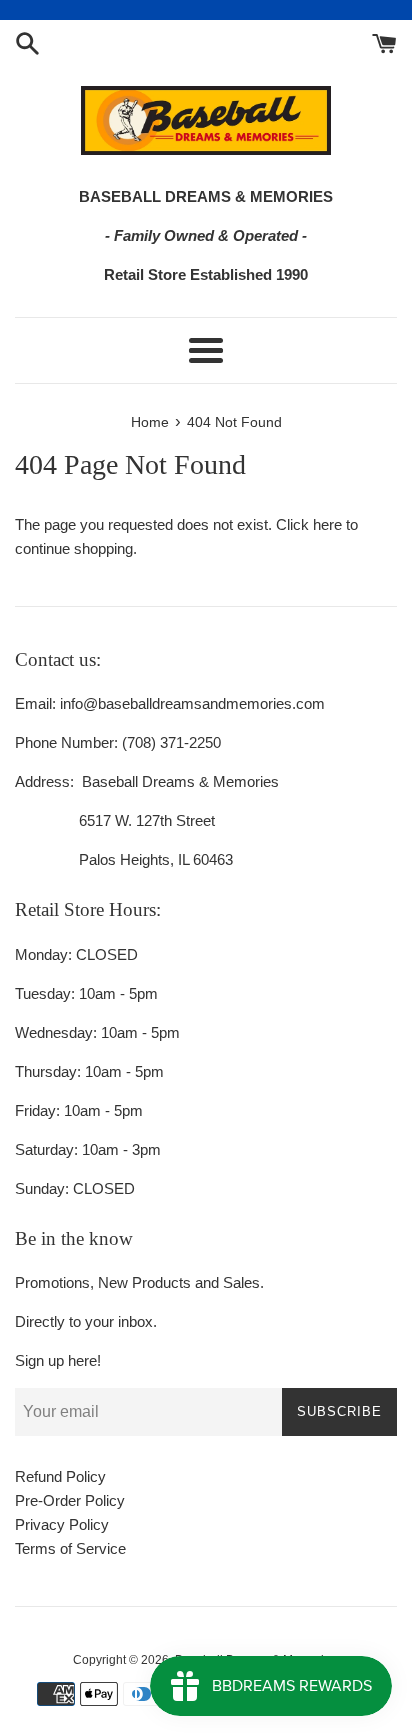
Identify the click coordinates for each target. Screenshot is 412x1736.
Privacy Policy (62, 1524)
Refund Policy (60, 1476)
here (327, 524)
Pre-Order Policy (70, 1500)
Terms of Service (70, 1548)
